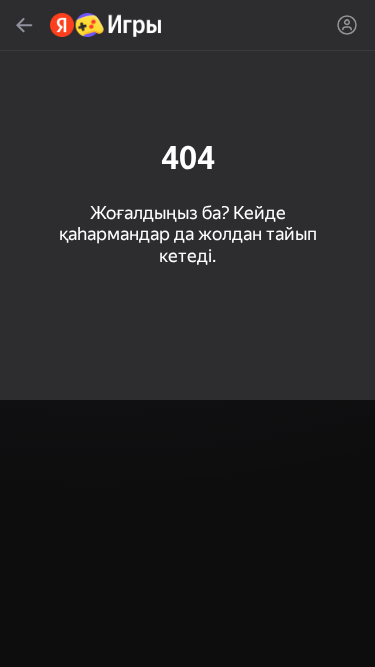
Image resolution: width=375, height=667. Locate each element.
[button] (187, 333)
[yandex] (106, 25)
